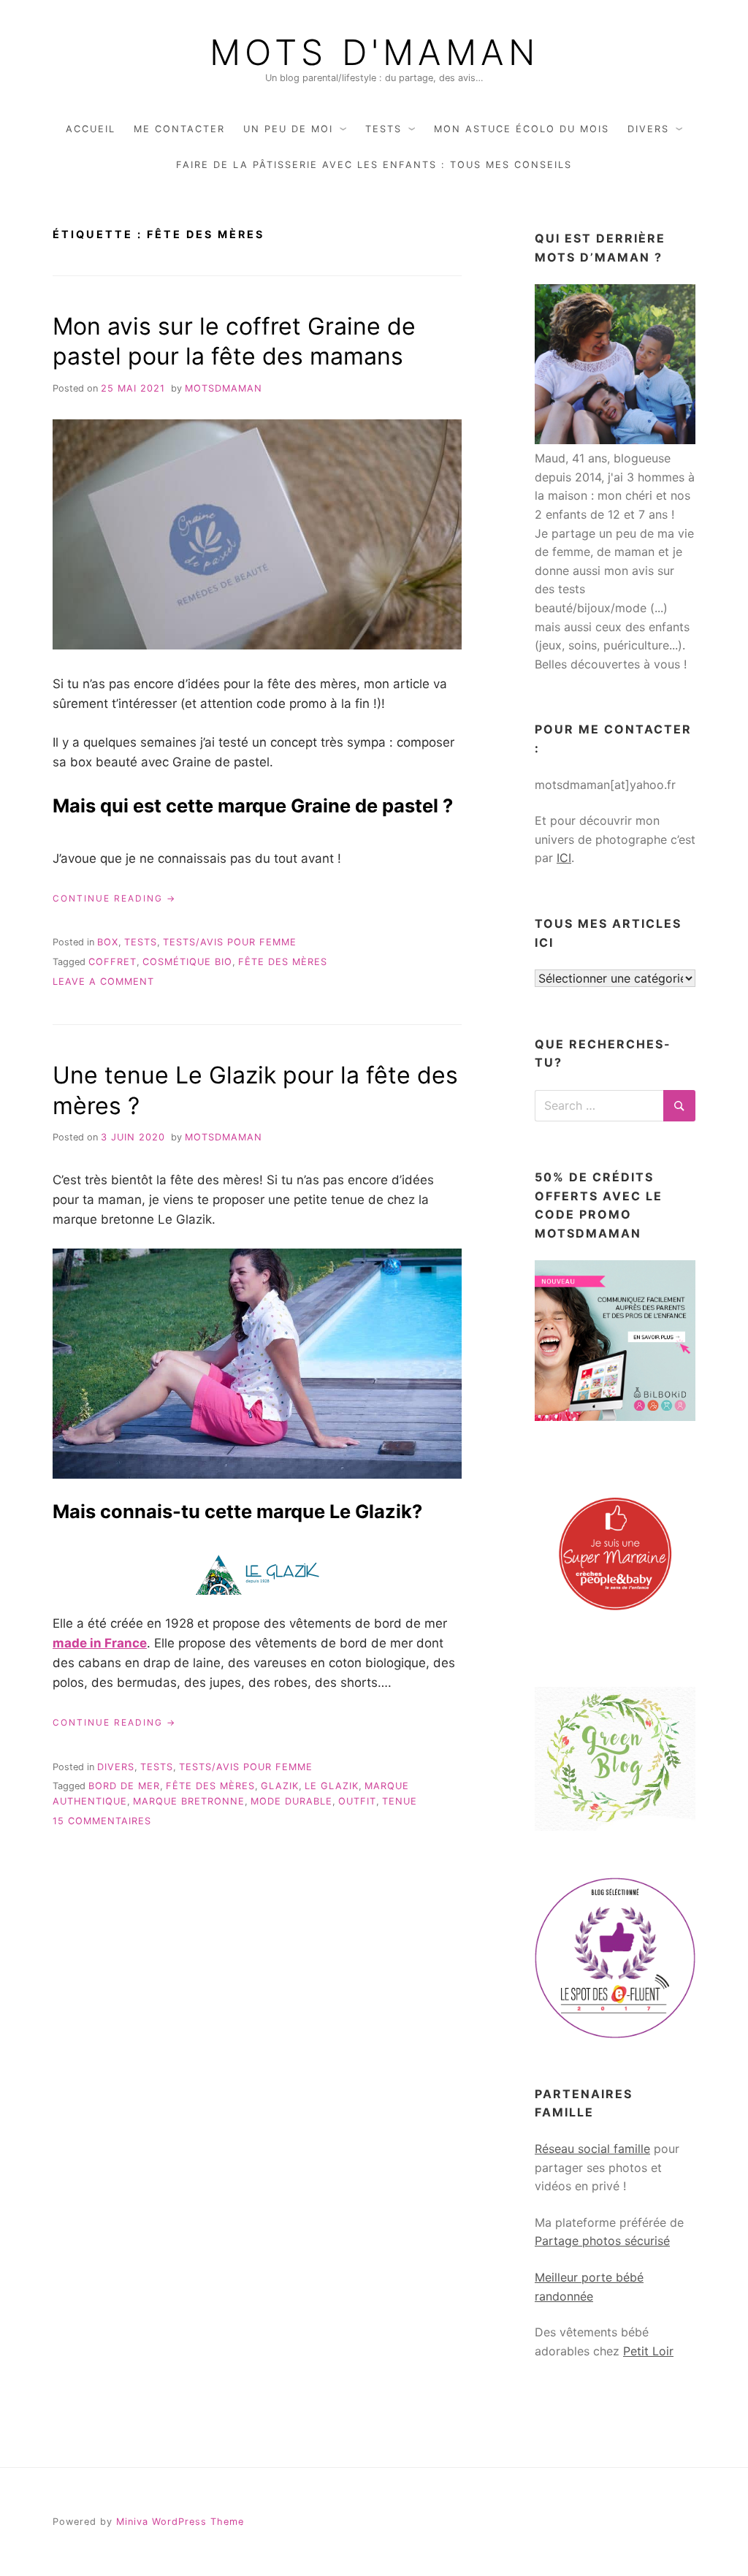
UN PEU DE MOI (288, 129)
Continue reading (114, 899)
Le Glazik (332, 1786)
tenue (400, 1801)
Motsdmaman (224, 388)
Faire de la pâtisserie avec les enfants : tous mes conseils (374, 165)
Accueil (91, 129)
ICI (564, 858)
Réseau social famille (592, 2149)
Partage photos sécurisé (602, 2241)
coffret (112, 962)
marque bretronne (189, 1801)
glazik (280, 1786)
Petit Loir (648, 2351)
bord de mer (124, 1786)
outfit (357, 1801)
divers (116, 1767)
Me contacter (179, 129)
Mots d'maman (374, 53)
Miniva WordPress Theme (180, 2522)
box (108, 942)
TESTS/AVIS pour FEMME (230, 942)
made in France (100, 1643)
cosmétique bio (187, 962)
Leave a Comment (103, 982)
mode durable (291, 1801)
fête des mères (283, 962)
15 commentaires (102, 1821)
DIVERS (648, 129)
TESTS (383, 129)
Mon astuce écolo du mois (522, 129)
